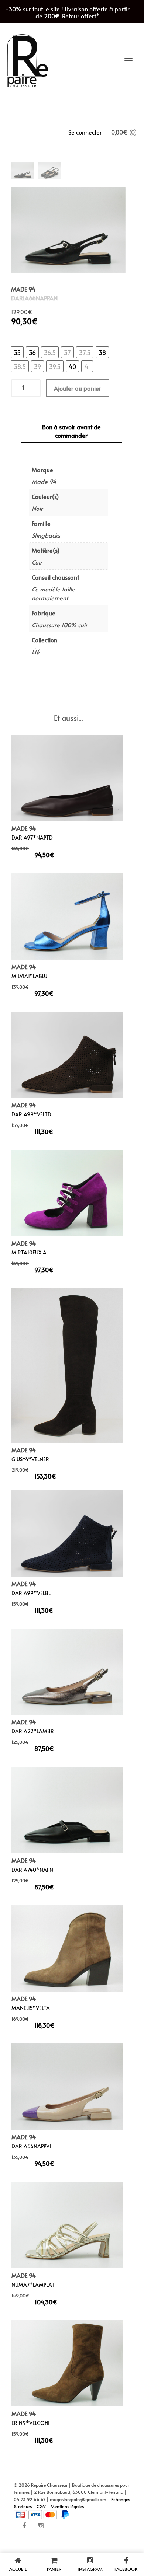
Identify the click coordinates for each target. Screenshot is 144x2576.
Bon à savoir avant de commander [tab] (71, 431)
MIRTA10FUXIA (29, 1252)
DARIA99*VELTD (31, 1114)
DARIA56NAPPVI (31, 2146)
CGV (41, 2506)
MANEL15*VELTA (31, 2008)
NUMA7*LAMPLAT (33, 2285)
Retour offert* (81, 16)
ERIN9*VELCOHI (30, 2423)
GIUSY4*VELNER (30, 1459)
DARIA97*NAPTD (32, 838)
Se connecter (85, 132)
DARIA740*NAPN (32, 1870)
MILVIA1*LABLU (29, 976)
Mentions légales (67, 2506)
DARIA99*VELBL (31, 1593)
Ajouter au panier (78, 388)
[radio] (17, 352)
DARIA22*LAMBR (33, 1732)
